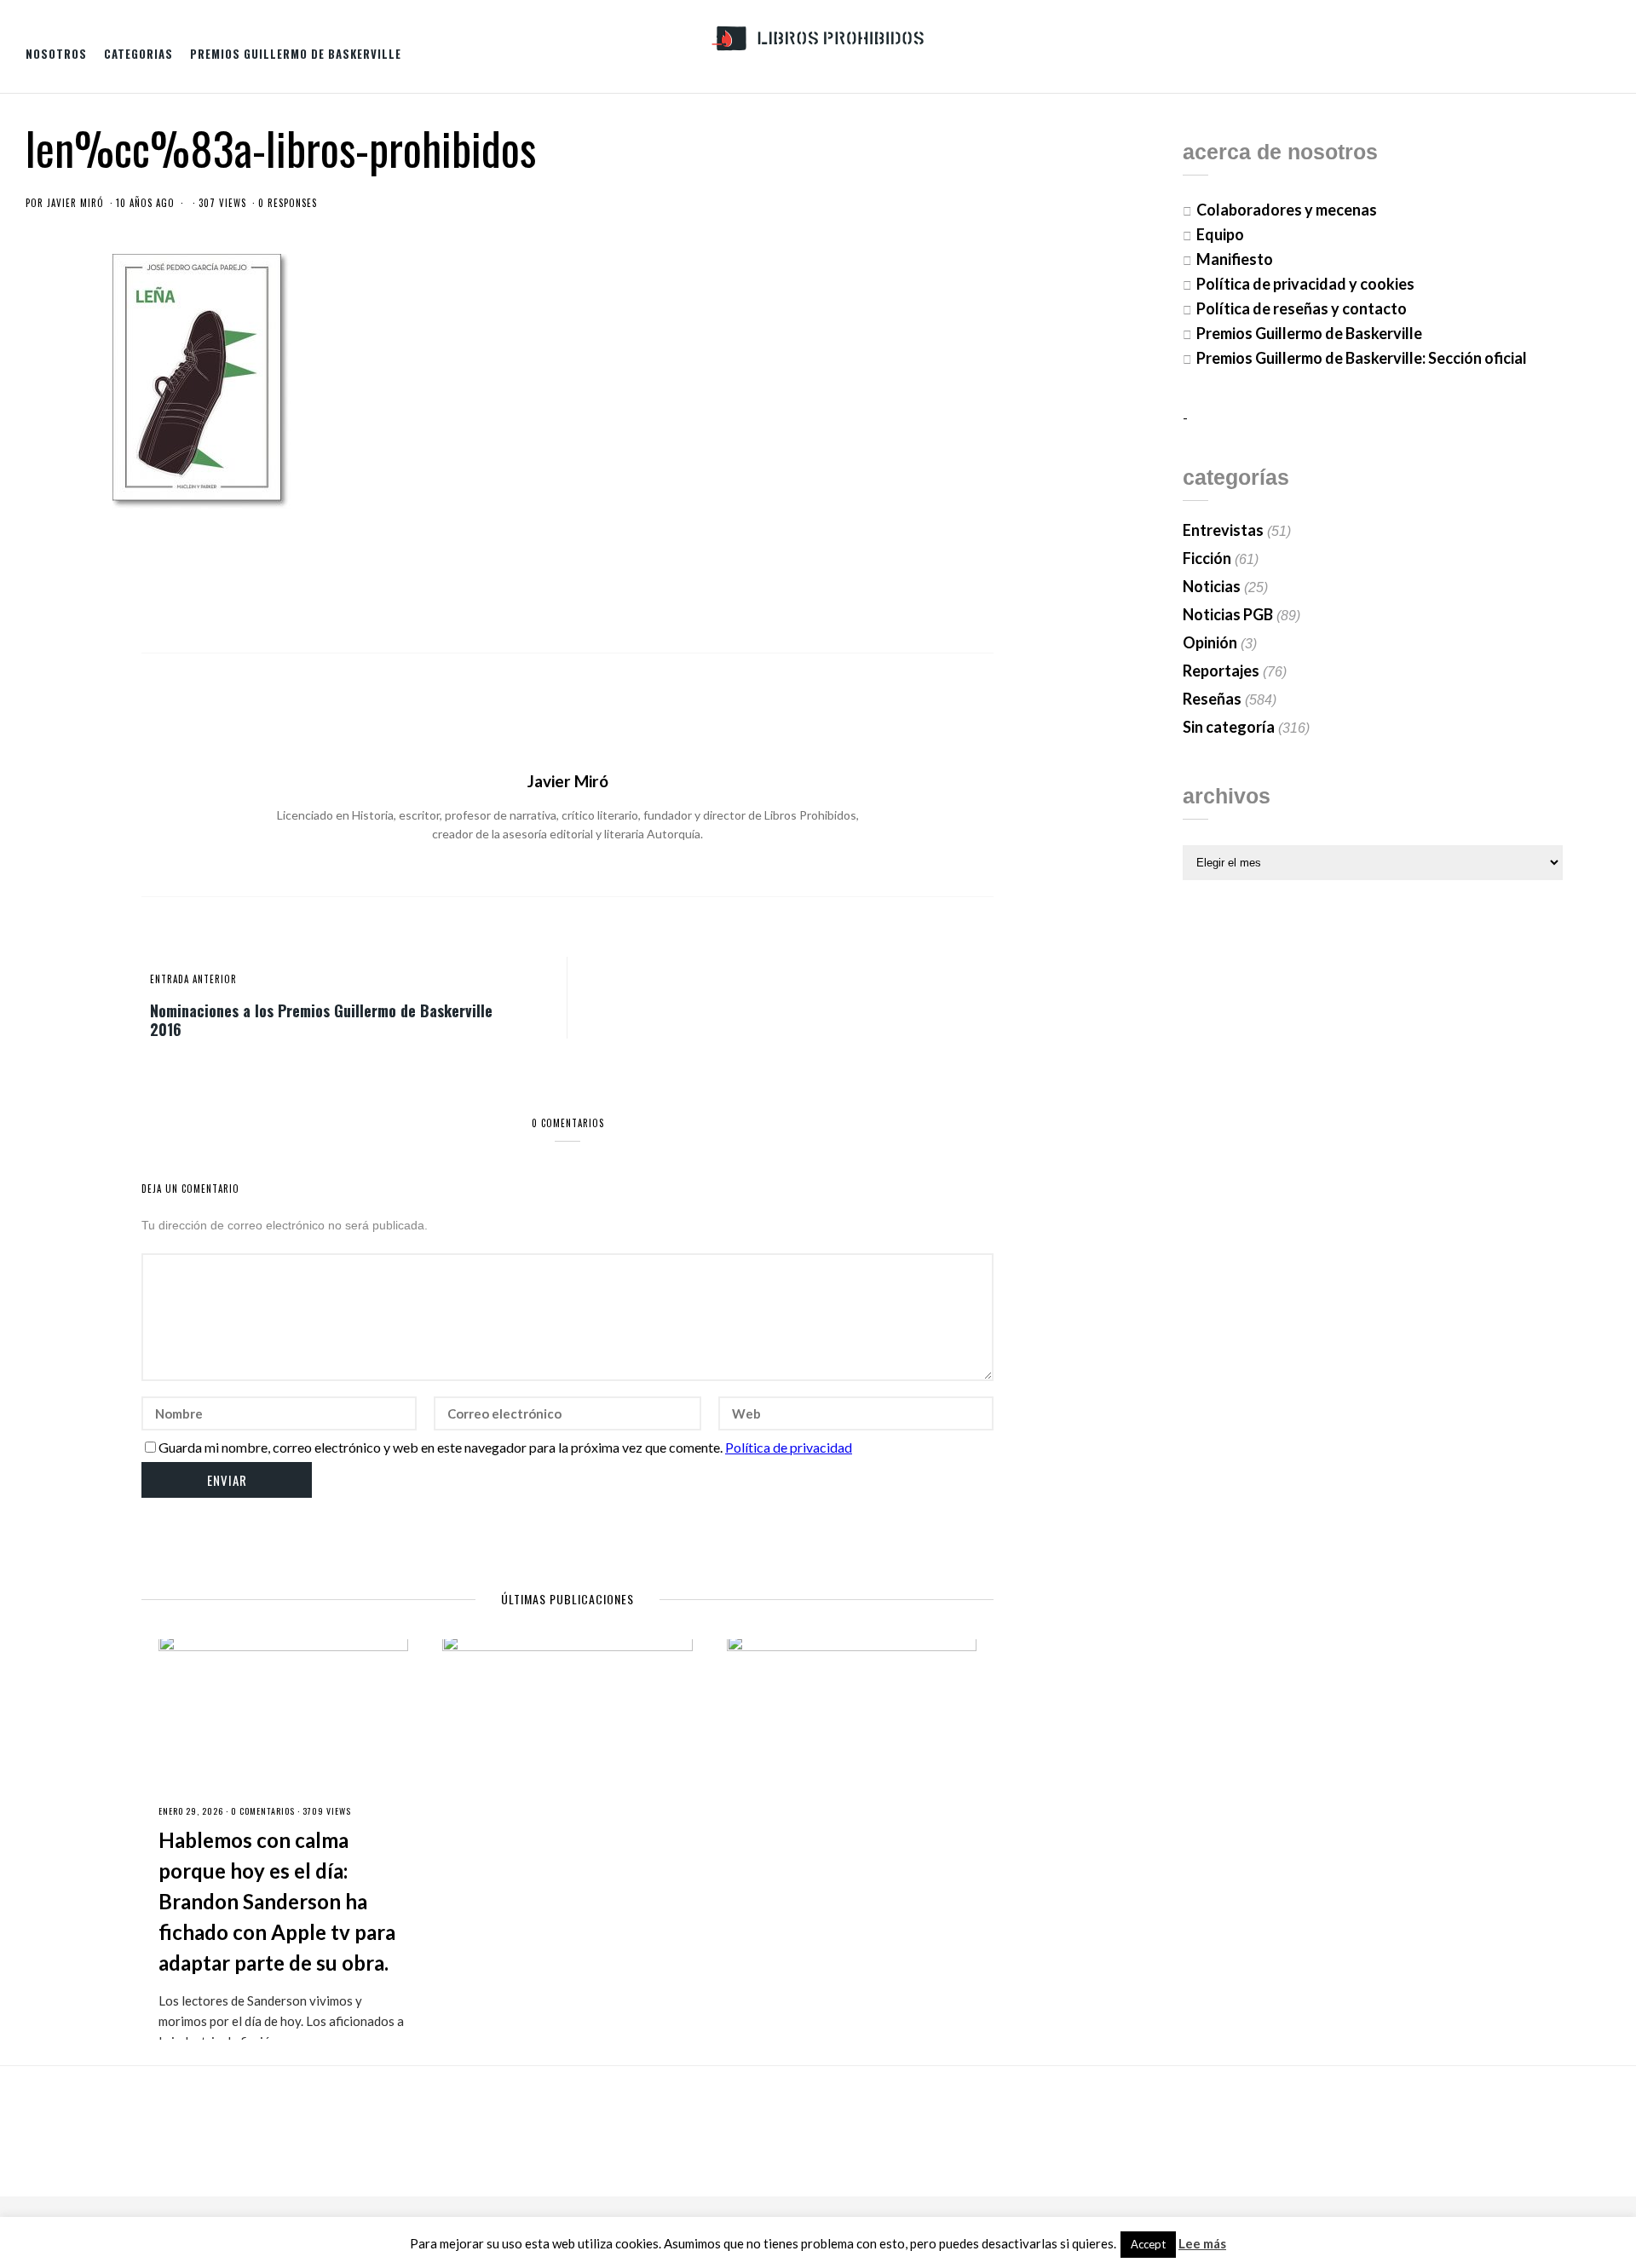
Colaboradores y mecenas (1287, 210)
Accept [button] (1148, 2244)
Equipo (1220, 234)
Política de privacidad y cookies (1305, 284)
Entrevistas (1223, 530)
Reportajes (1221, 671)
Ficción (1207, 558)
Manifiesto (1235, 259)
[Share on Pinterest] (953, 581)
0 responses (288, 203)
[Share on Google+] (925, 581)
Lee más (1202, 2244)
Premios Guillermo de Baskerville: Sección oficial (1362, 358)
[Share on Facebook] (868, 581)
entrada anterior (193, 979)
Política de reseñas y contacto (1302, 308)
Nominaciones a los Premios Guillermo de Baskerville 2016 (321, 1019)
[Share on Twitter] (896, 581)
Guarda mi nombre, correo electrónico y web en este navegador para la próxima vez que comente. (441, 1447)
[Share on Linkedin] (981, 581)
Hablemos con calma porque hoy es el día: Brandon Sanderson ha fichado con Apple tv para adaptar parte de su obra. (277, 1901)
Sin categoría (1229, 727)
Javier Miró (75, 203)
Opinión (1210, 642)
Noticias (1212, 586)
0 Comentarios (263, 1811)
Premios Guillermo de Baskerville (296, 54)
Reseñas (1212, 699)
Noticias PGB (1228, 614)
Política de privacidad (789, 1447)
